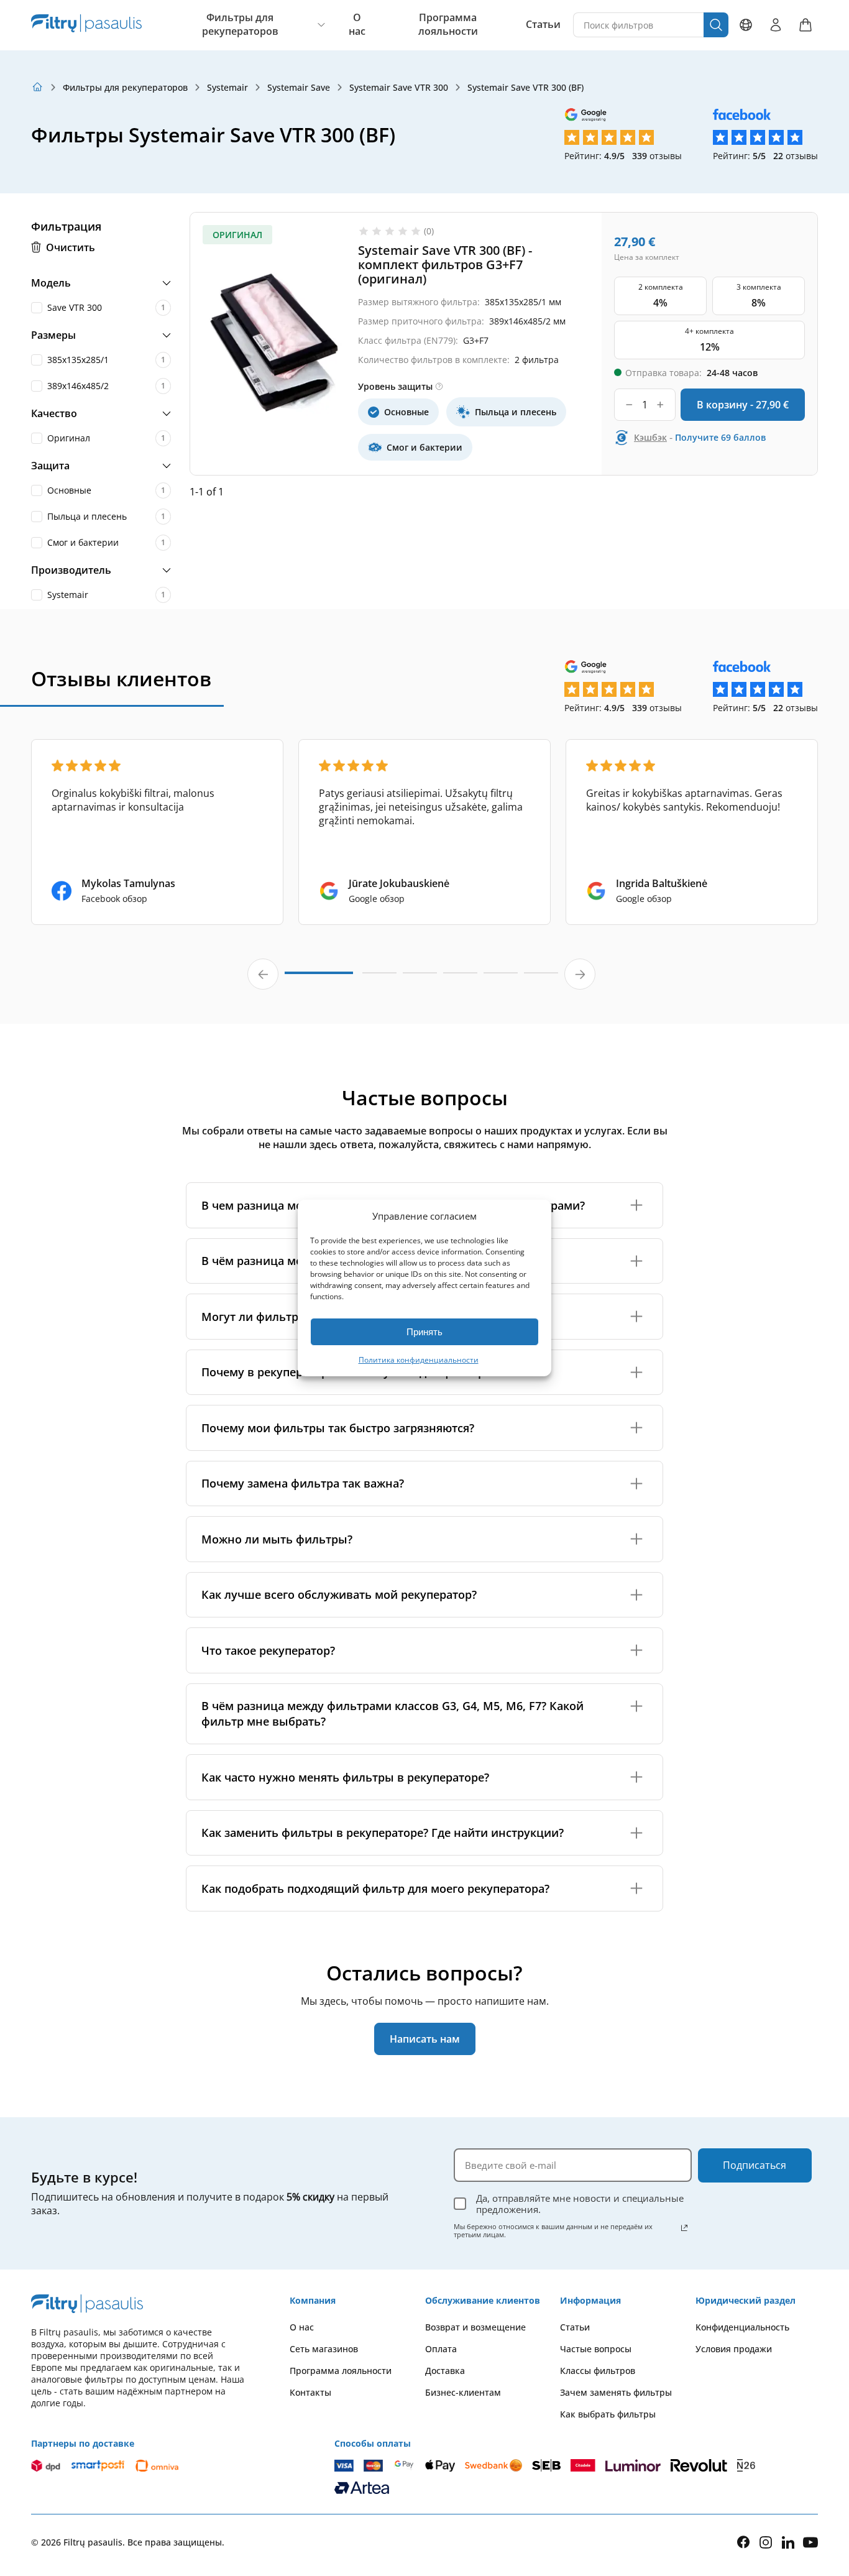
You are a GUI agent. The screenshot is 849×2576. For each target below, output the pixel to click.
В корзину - (743, 405)
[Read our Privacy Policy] (684, 2228)
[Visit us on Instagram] (766, 2542)
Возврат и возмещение (475, 2327)
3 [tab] (420, 978)
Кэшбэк (650, 437)
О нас (357, 25)
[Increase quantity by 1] (660, 405)
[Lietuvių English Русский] (746, 25)
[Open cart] (805, 25)
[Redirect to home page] (37, 87)
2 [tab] (379, 978)
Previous (263, 974)
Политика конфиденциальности (419, 1360)
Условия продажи (734, 2349)
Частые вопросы (596, 2349)
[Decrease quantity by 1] (629, 405)
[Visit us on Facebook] (743, 2542)
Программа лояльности (448, 25)
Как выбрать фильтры (608, 2414)
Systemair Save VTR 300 (399, 87)
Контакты (310, 2392)
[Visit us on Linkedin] (788, 2542)
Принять (424, 1332)
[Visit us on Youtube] (810, 2542)
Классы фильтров (598, 2371)
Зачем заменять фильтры (616, 2392)
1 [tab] (319, 978)
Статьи (543, 25)
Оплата (441, 2349)
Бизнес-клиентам (463, 2392)
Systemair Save (299, 87)
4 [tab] (460, 978)
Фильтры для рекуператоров (240, 25)
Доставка (445, 2371)
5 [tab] (501, 978)
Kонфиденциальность (742, 2327)
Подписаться (755, 2165)
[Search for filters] (716, 25)
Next (580, 974)
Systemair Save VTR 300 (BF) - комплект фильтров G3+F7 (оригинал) (445, 264)
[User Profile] (776, 25)
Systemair (227, 87)
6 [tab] (541, 978)
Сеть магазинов (324, 2349)
